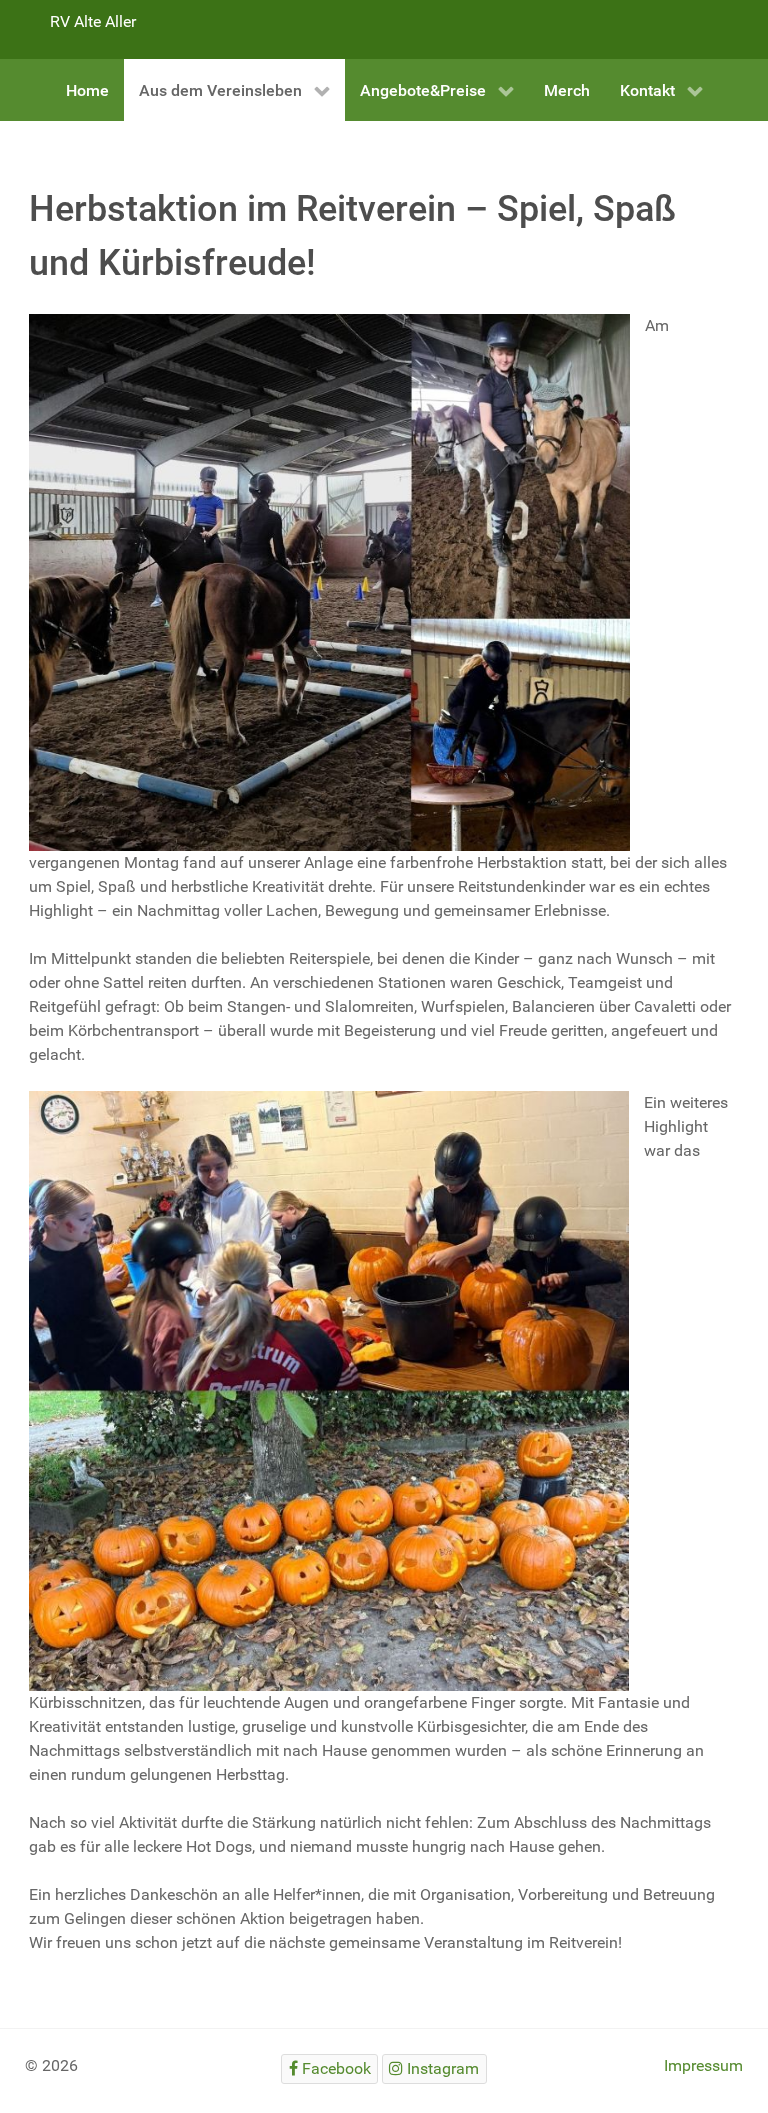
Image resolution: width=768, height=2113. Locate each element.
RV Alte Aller (93, 21)
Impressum (703, 2065)
